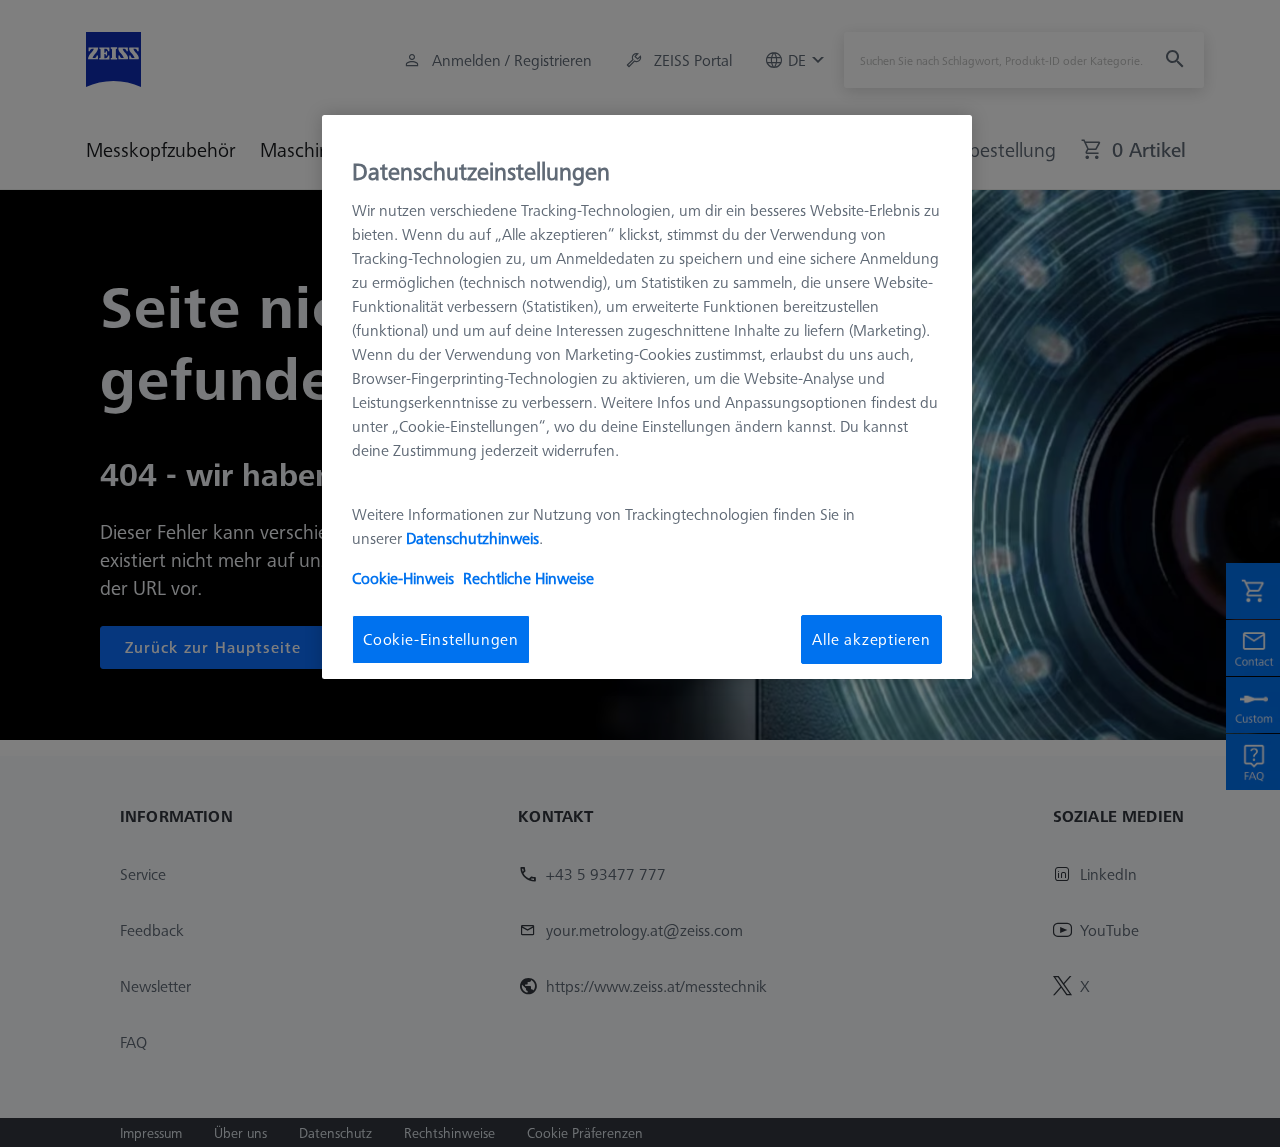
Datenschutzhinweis (472, 538)
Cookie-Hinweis (403, 578)
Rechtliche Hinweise (528, 578)
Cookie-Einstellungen (441, 639)
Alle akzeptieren (871, 639)
